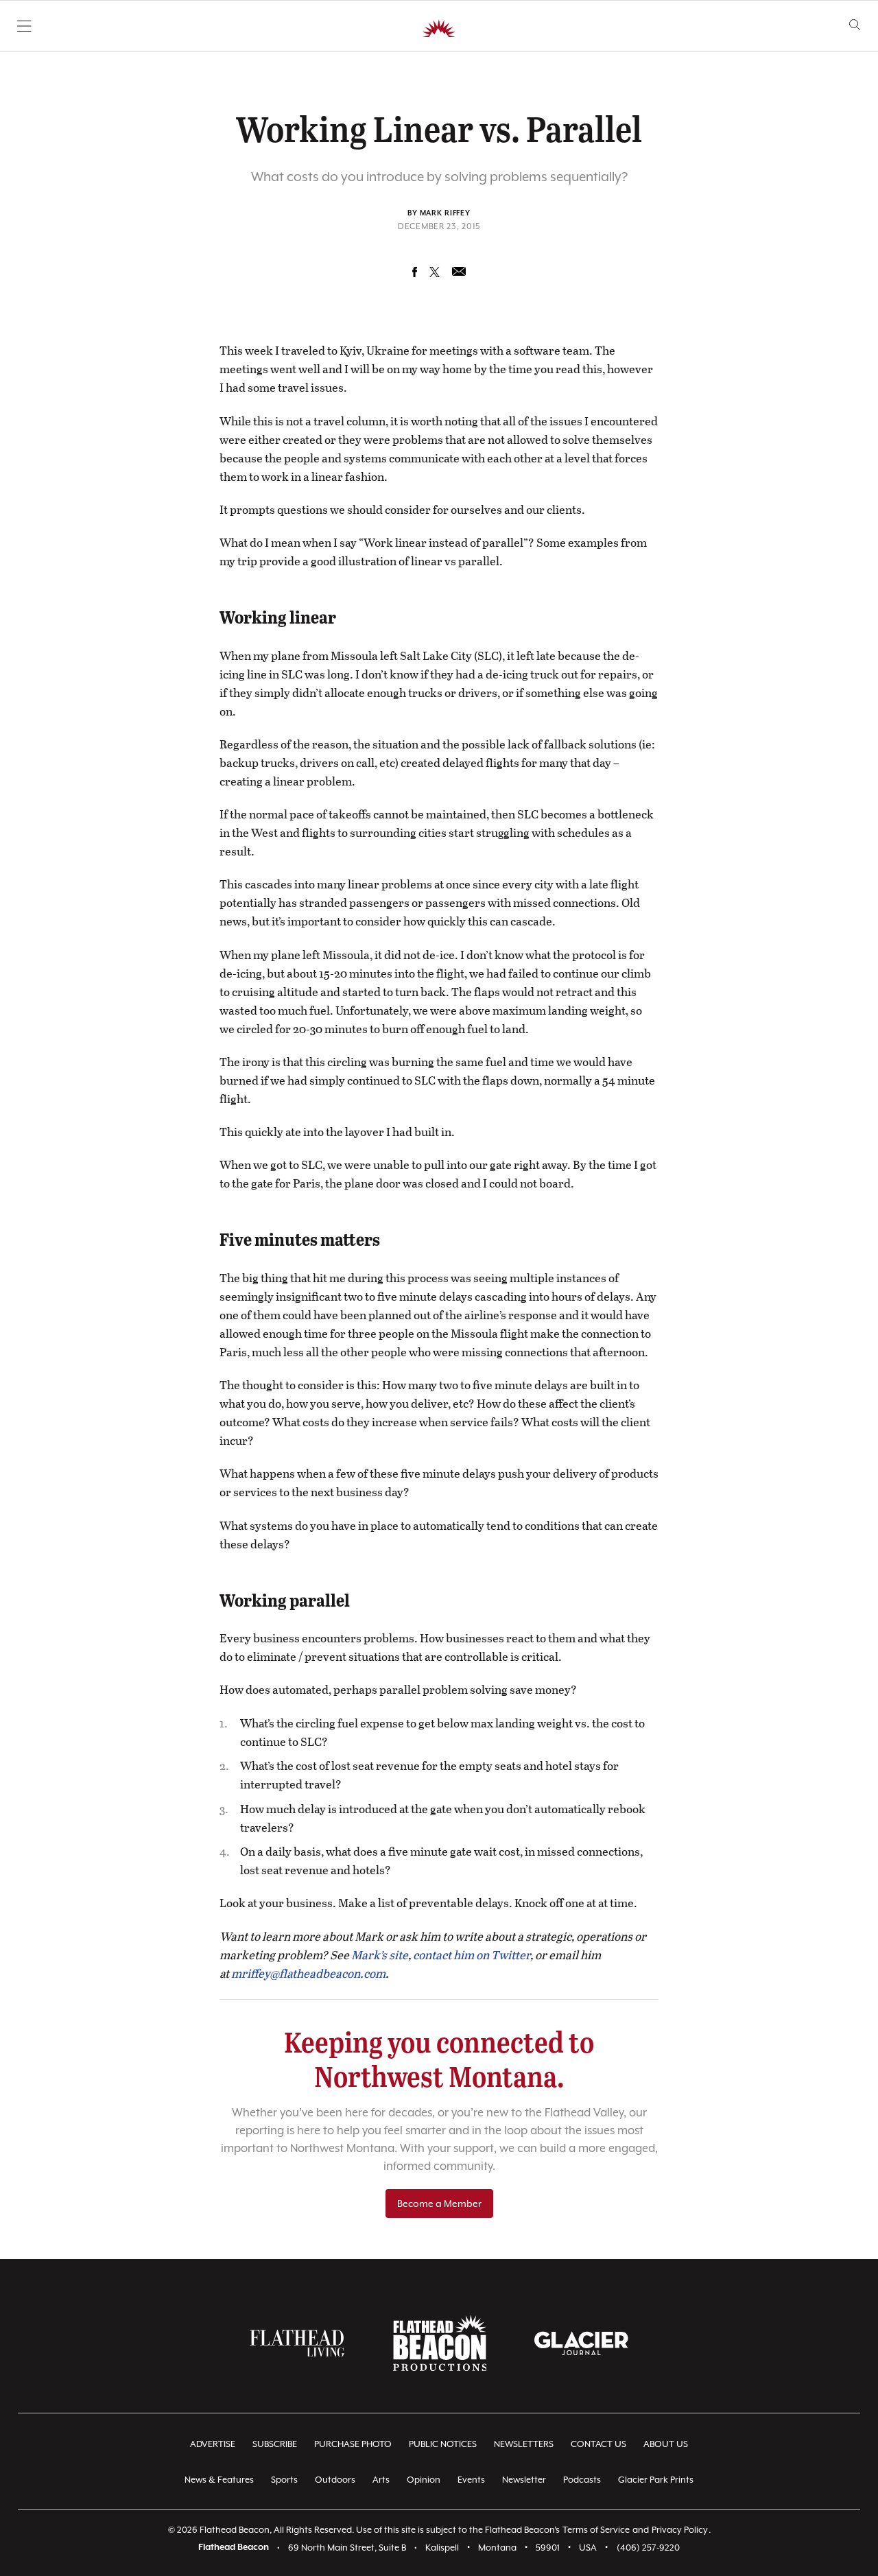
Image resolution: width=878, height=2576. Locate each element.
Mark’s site (380, 1955)
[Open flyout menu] (24, 26)
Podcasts (582, 2480)
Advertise (213, 2444)
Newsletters (524, 2444)
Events (471, 2480)
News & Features (219, 2480)
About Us (666, 2444)
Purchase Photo (353, 2444)
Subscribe (275, 2444)
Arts (381, 2480)
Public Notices (443, 2444)
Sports (284, 2480)
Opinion (424, 2480)
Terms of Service (596, 2530)
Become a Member (439, 2203)
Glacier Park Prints (656, 2480)
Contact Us (598, 2444)
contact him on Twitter (472, 1955)
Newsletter (524, 2480)
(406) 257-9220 (648, 2548)
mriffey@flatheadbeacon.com (308, 1973)
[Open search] (855, 25)
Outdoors (335, 2480)
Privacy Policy (680, 2530)
